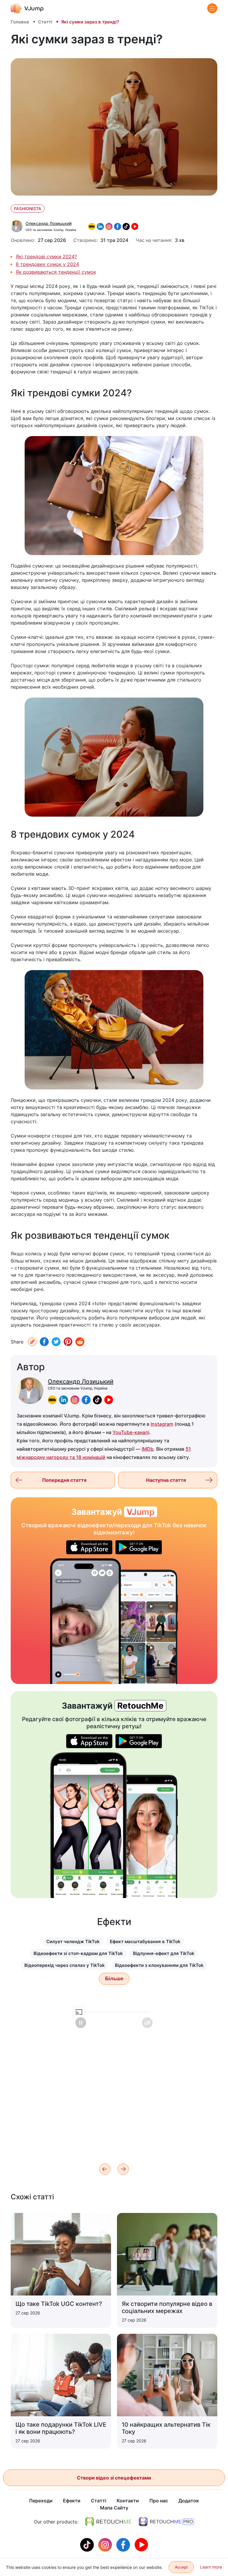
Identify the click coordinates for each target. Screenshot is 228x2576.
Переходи (41, 2501)
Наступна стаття (166, 1480)
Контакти (128, 2501)
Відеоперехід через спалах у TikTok (65, 1965)
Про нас (159, 2501)
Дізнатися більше (114, 2147)
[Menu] (212, 8)
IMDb (148, 1449)
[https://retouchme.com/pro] (167, 2522)
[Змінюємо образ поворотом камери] (85, 1621)
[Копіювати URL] (32, 1342)
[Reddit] (80, 1342)
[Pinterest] (68, 1342)
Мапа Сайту (114, 2508)
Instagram (162, 1424)
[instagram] (75, 1400)
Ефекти (72, 2501)
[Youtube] (141, 2544)
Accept (181, 2567)
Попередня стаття (64, 1480)
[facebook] (86, 1400)
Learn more (211, 2567)
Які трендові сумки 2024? (46, 256)
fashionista (28, 209)
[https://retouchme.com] (108, 2522)
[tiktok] (97, 1400)
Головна (20, 22)
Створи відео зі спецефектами (114, 2478)
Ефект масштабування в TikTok (145, 1941)
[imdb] (52, 1400)
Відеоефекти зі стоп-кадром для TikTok (78, 1953)
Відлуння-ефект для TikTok (164, 1953)
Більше (114, 1979)
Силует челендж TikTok (73, 1941)
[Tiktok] (88, 2544)
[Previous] (105, 2169)
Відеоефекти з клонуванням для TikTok (159, 1965)
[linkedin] (64, 1400)
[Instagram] (106, 2544)
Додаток (189, 2501)
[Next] (123, 2169)
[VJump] (27, 8)
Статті (45, 22)
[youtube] (109, 1400)
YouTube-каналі (131, 1432)
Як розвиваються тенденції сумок (56, 272)
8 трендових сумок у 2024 (47, 264)
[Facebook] (44, 1342)
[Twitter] (56, 1342)
